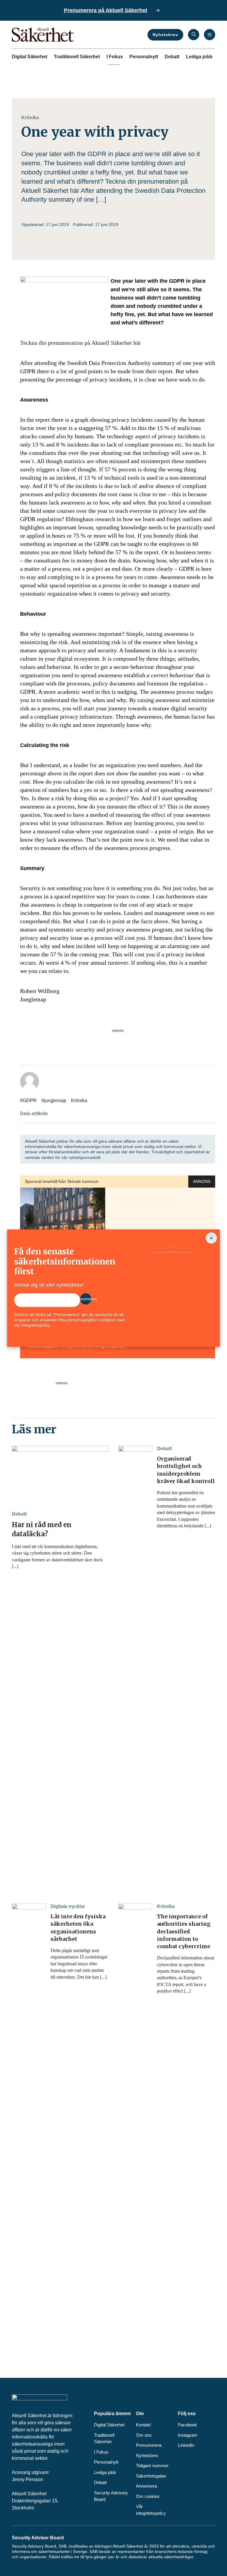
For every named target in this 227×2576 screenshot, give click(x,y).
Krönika (30, 118)
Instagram (188, 2435)
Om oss (144, 2435)
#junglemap (54, 1101)
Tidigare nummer (152, 2466)
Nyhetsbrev (165, 35)
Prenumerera (149, 2445)
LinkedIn (186, 2445)
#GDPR (28, 1101)
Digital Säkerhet (30, 57)
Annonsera (146, 2486)
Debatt (172, 57)
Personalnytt (144, 57)
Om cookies (148, 2496)
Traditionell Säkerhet (77, 57)
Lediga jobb (199, 57)
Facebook (188, 2425)
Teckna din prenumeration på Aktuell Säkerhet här (81, 343)
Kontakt (143, 2425)
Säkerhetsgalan (151, 2476)
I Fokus (115, 57)
